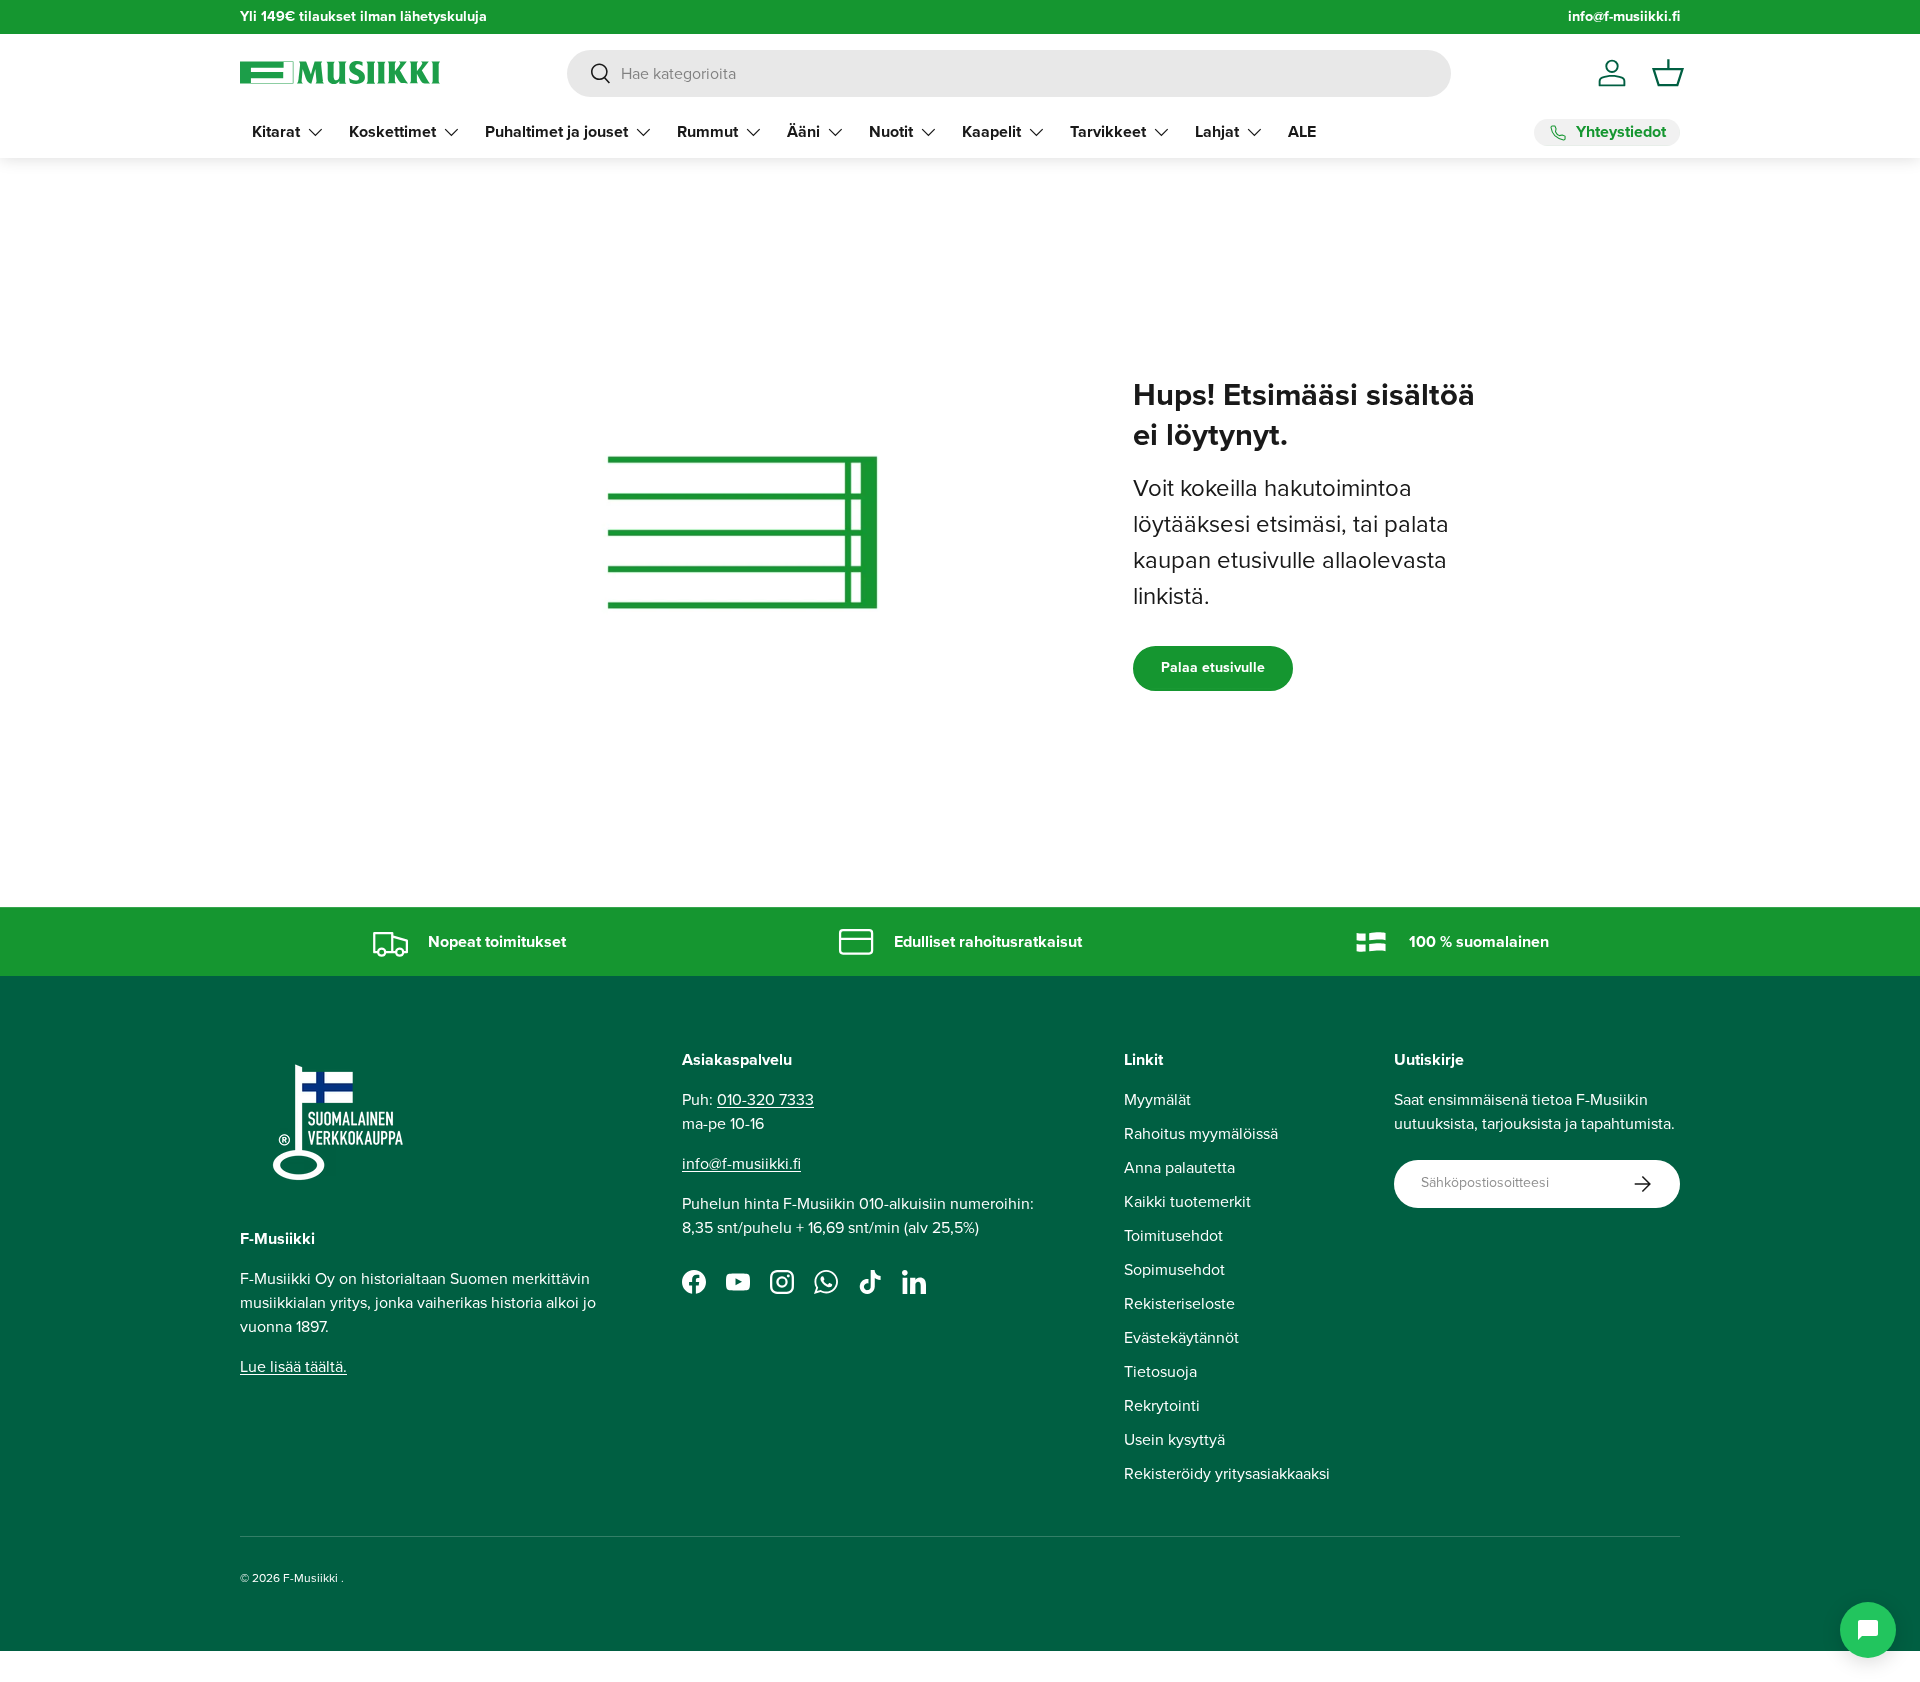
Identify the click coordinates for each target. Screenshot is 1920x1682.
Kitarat (276, 131)
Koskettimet (392, 131)
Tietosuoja (1160, 1371)
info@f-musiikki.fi (1624, 16)
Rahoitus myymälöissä (1201, 1133)
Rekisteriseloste (1179, 1303)
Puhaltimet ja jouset (556, 131)
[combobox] (1008, 73)
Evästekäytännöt (1181, 1337)
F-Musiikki (310, 1578)
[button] (1668, 73)
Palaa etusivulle (1213, 667)
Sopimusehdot (1174, 1269)
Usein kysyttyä (1174, 1439)
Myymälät (1157, 1099)
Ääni (803, 131)
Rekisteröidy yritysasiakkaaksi (1227, 1473)
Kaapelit (991, 131)
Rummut (707, 131)
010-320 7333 (765, 1099)
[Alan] (1868, 1630)
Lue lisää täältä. (293, 1366)
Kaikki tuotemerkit (1187, 1201)
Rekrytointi (1162, 1405)
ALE (1302, 131)
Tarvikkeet (1108, 131)
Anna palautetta (1179, 1167)
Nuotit (891, 131)
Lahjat (1217, 131)
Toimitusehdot (1173, 1235)
